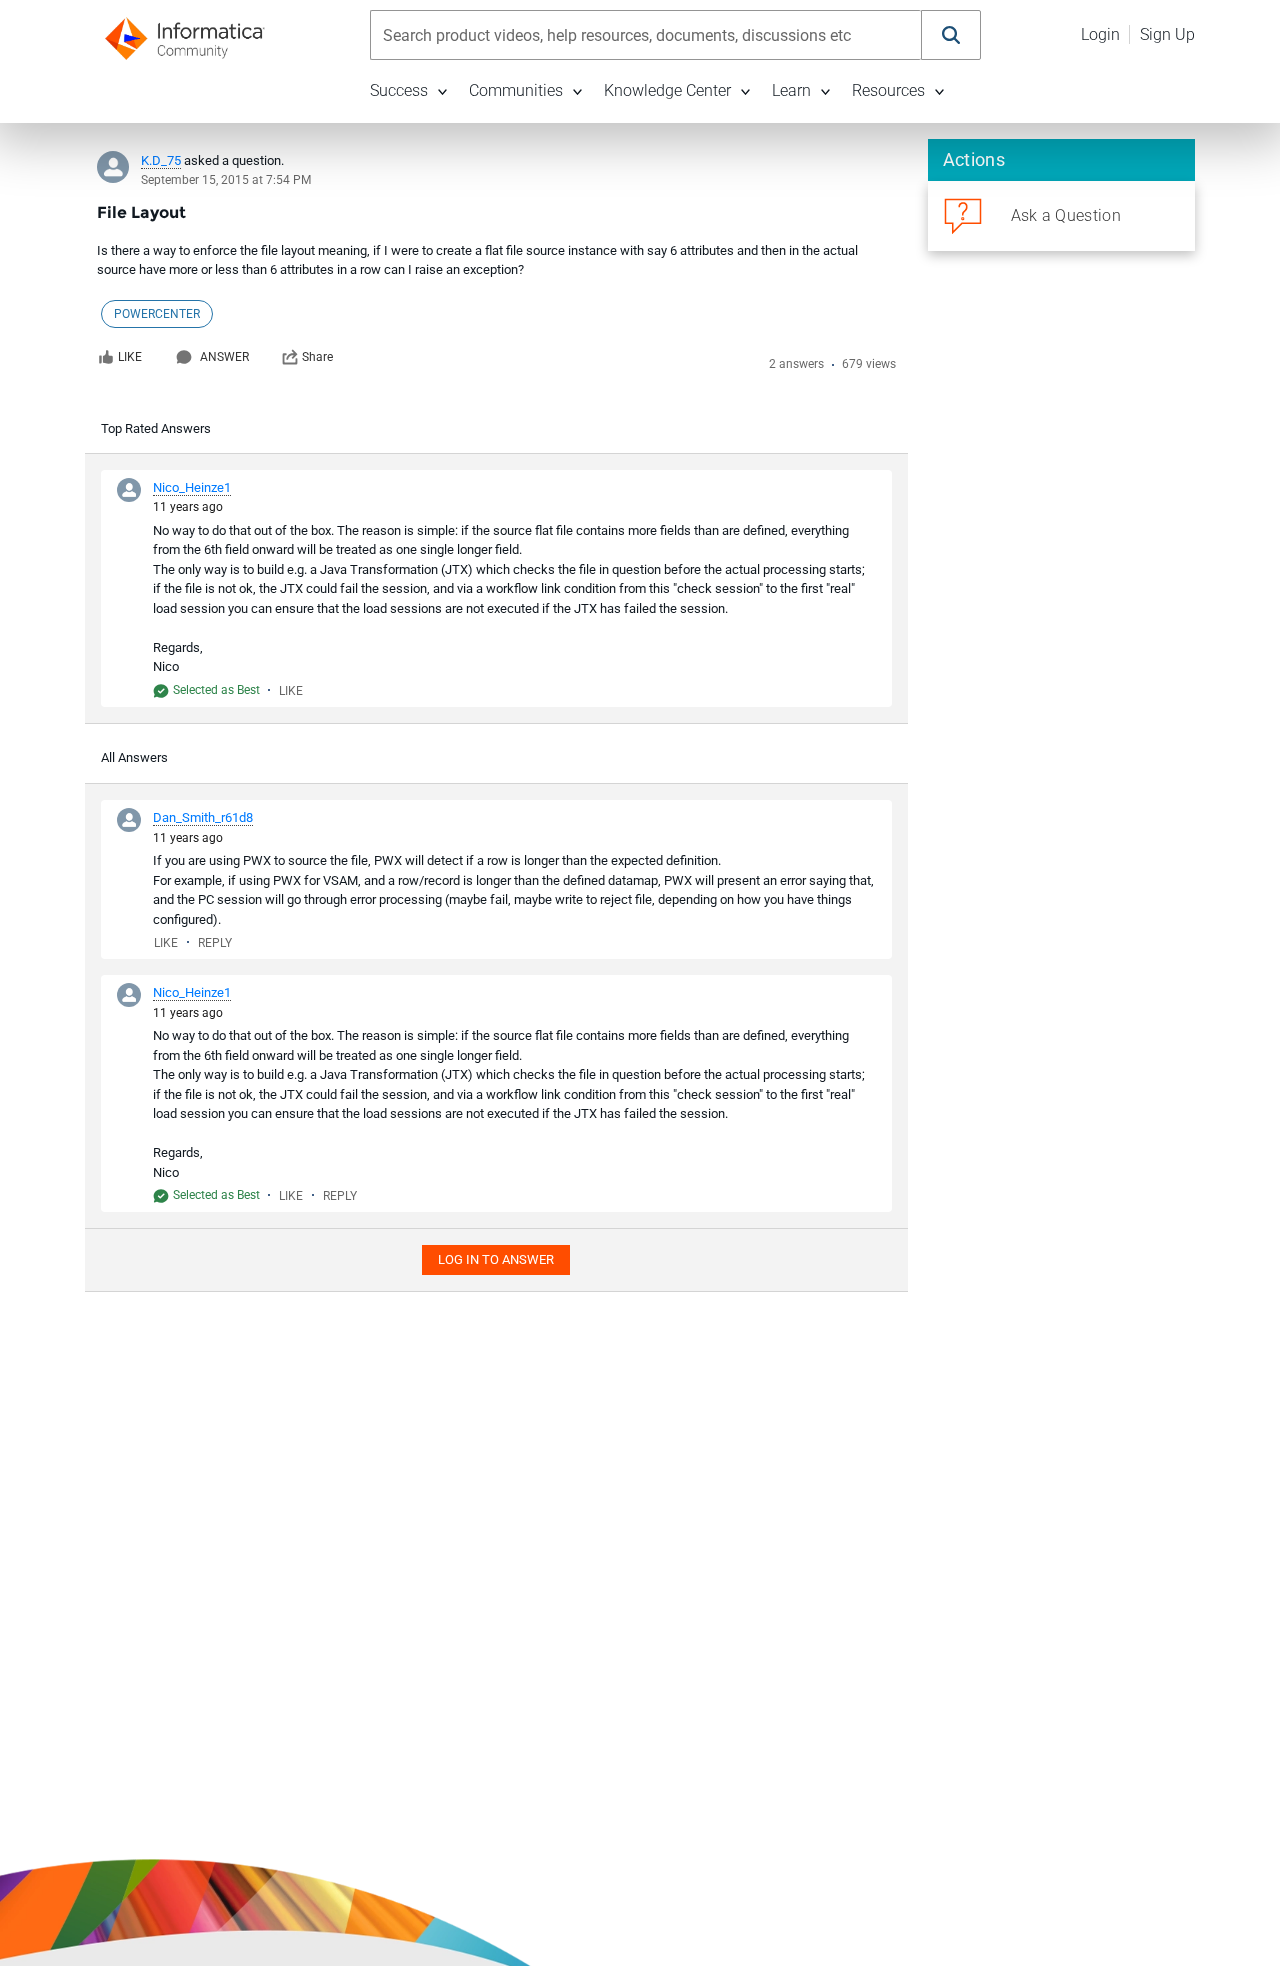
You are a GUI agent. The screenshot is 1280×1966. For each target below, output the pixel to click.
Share (317, 357)
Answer (224, 357)
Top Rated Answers (156, 428)
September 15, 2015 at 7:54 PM (226, 180)
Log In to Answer (496, 1259)
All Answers (134, 757)
